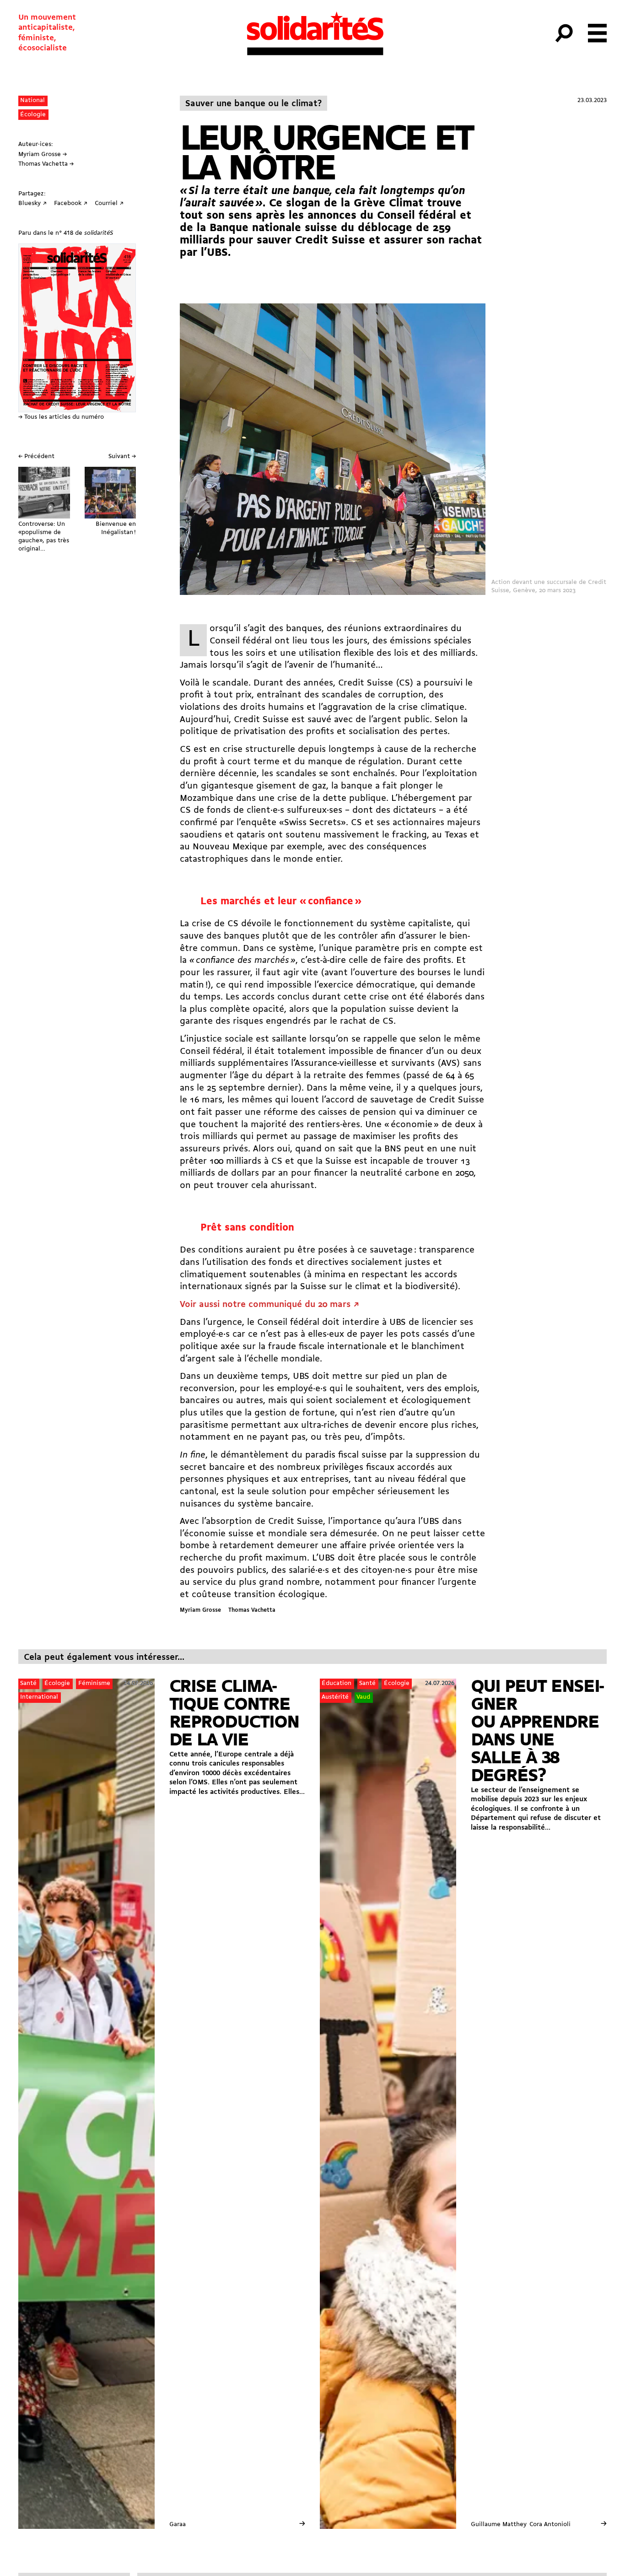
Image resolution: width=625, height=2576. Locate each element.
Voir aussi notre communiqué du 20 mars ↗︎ (269, 1305)
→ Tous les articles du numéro (61, 417)
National (32, 100)
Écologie (33, 115)
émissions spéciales (431, 641)
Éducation (337, 1683)
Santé (28, 1683)
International (39, 1697)
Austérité (335, 1697)
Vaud (363, 1697)
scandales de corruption (373, 695)
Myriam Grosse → (43, 154)
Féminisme (94, 1683)
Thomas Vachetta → (46, 164)
